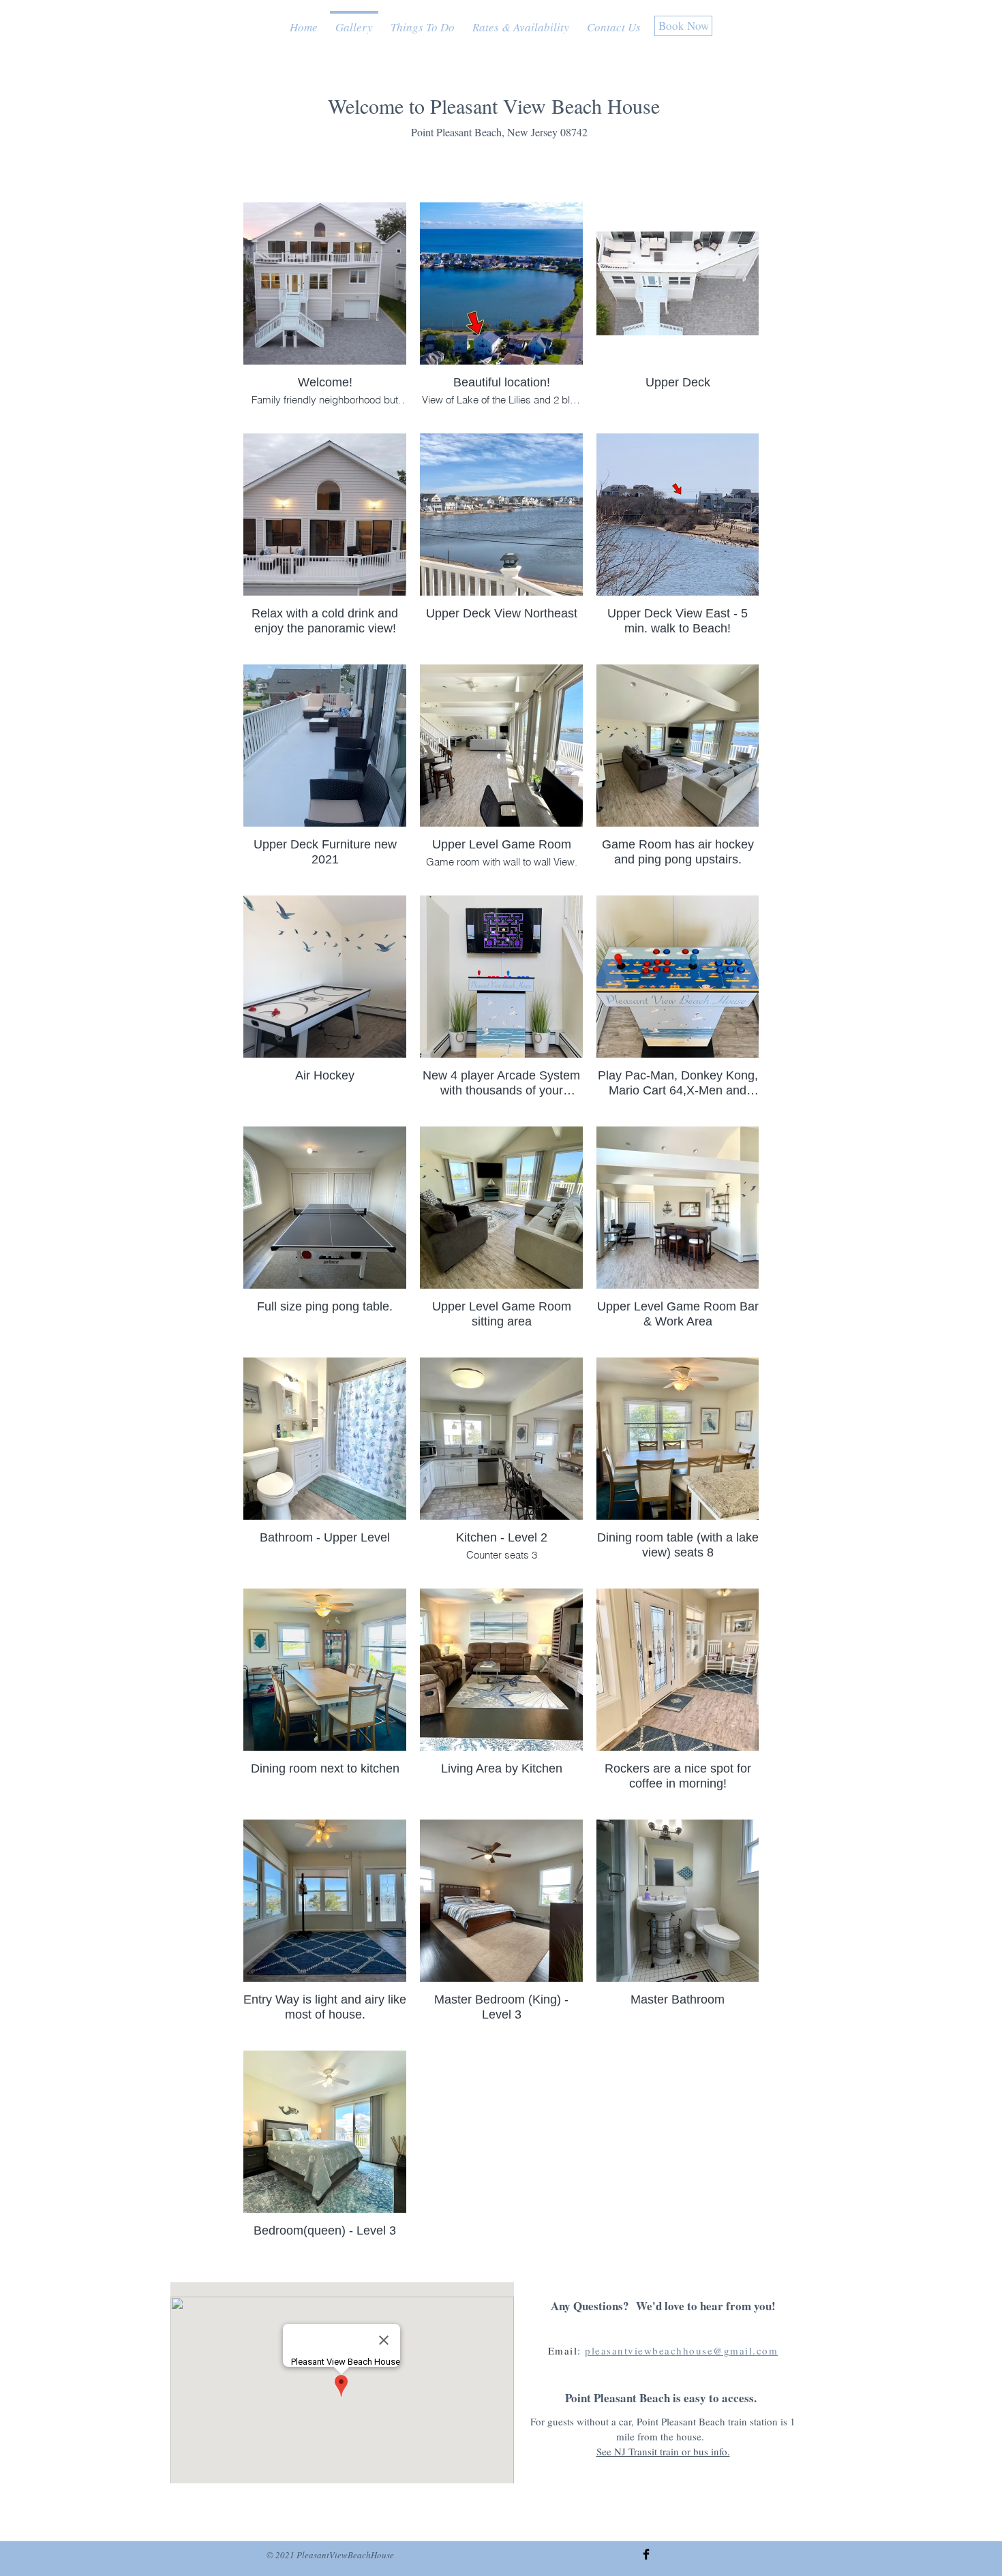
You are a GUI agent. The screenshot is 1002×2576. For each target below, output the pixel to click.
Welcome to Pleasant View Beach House (494, 106)
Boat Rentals (89, 39)
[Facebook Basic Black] (646, 2554)
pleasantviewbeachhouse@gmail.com (681, 2350)
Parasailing (85, 8)
